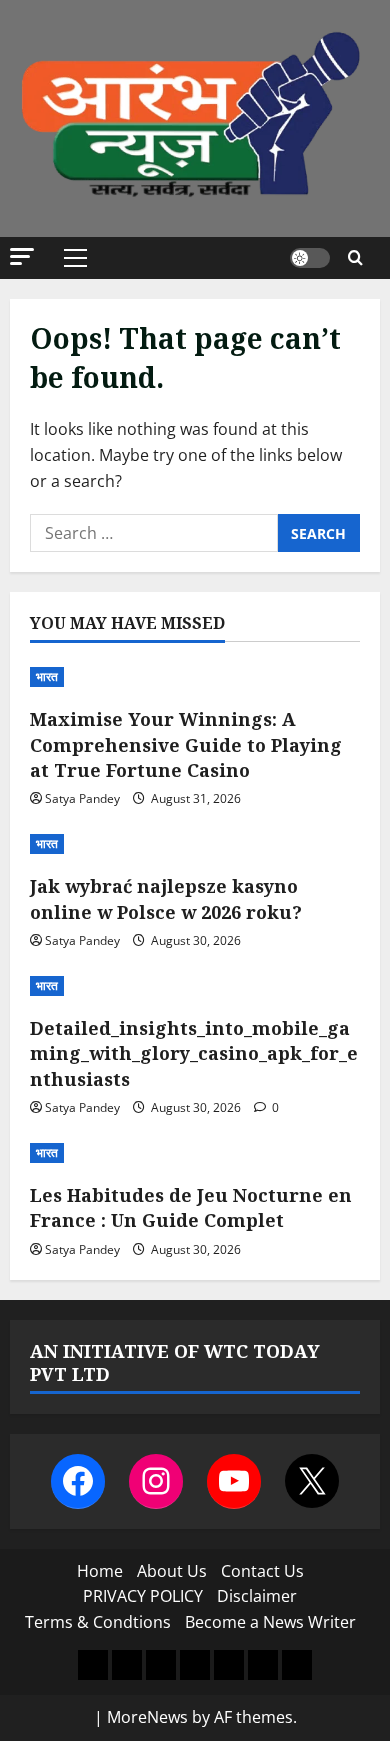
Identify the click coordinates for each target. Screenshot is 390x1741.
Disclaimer (257, 1596)
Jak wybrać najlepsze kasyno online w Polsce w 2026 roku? (166, 898)
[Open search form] (355, 257)
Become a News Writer (270, 1622)
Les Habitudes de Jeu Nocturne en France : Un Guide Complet (191, 1207)
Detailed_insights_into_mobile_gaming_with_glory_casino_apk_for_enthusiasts (194, 1053)
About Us (172, 1571)
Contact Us (262, 1571)
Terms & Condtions (98, 1622)
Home (100, 1571)
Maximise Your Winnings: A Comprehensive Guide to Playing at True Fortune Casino (186, 744)
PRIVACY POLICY (143, 1596)
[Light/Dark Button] (310, 258)
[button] (22, 256)
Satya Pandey (82, 798)
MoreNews (147, 1717)
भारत (47, 676)
